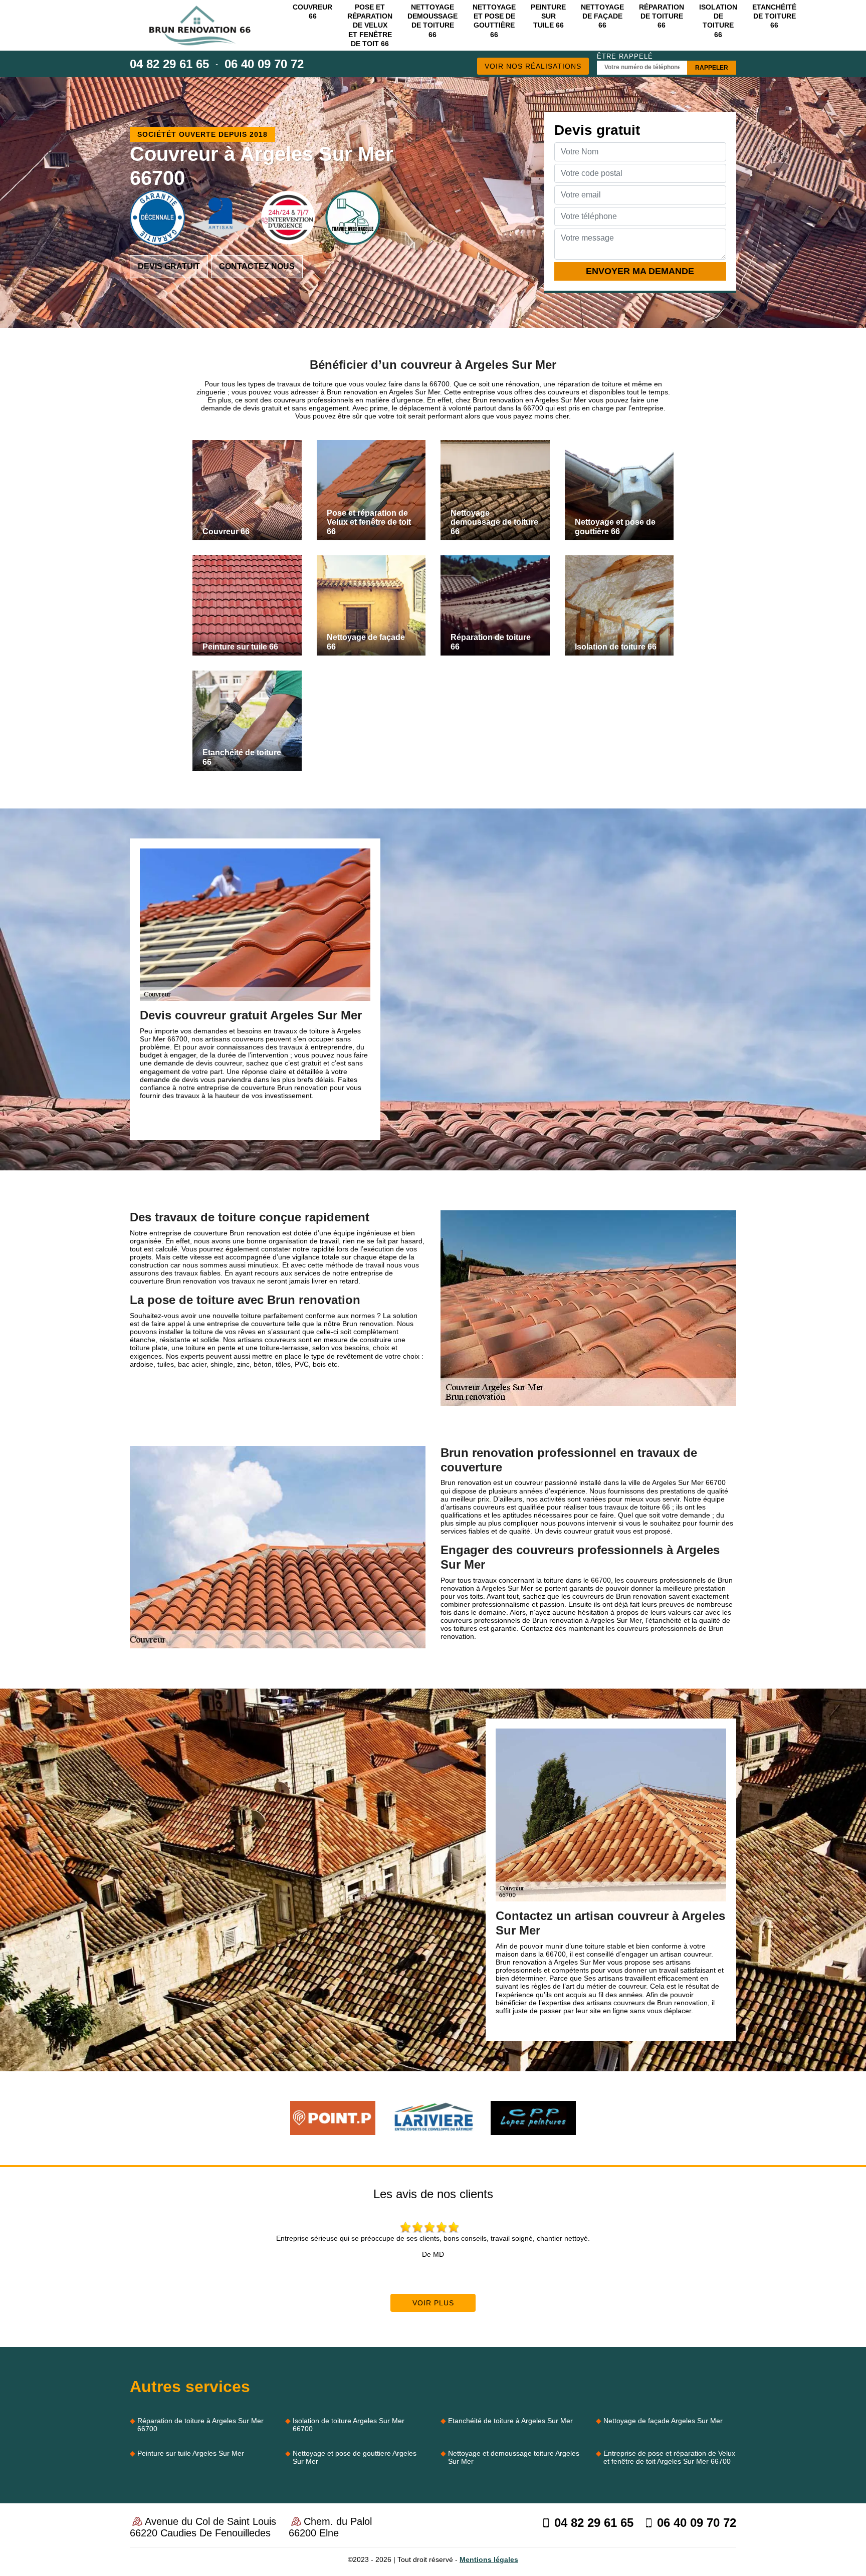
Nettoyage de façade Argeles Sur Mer (663, 2421)
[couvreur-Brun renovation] (200, 26)
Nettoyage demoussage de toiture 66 (432, 21)
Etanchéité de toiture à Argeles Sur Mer (510, 2421)
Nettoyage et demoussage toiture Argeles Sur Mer (514, 2457)
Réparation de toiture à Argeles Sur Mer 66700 (200, 2425)
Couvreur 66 (312, 12)
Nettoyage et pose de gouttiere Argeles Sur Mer (355, 2457)
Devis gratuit (169, 266)
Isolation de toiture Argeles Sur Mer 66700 (349, 2425)
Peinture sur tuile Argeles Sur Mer (191, 2453)
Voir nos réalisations (533, 66)
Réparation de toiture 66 (662, 16)
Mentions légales (489, 2559)
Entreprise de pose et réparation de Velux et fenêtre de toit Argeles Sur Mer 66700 (669, 2457)
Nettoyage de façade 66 (602, 16)
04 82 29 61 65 (169, 64)
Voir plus (433, 2303)
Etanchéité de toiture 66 (774, 16)
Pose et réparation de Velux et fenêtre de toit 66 (370, 25)
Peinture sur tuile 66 (548, 16)
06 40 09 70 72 (264, 64)
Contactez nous (257, 266)
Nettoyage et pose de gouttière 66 (494, 21)
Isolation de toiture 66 (718, 21)
